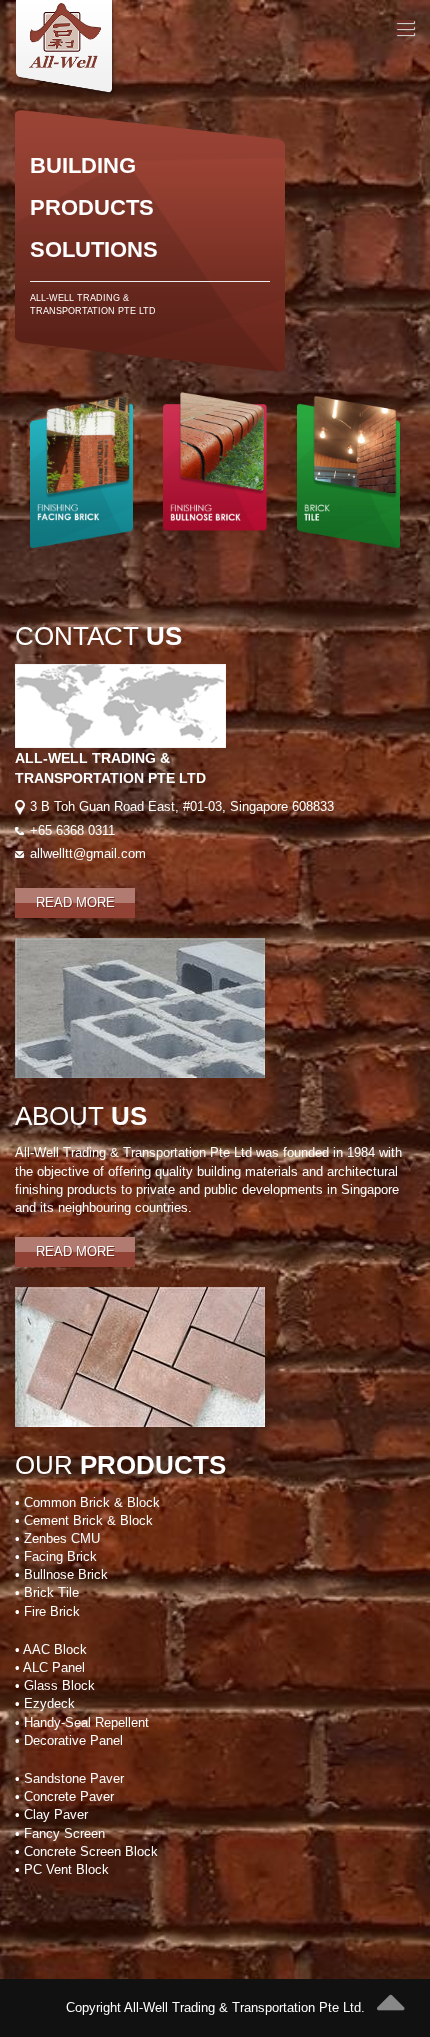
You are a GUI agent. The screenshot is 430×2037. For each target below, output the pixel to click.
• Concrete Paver (64, 1796)
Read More (75, 902)
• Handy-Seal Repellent (82, 1722)
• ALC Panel (50, 1667)
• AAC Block (51, 1649)
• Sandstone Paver (69, 1778)
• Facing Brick (56, 1556)
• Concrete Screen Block (86, 1851)
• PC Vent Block (62, 1869)
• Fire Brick (47, 1611)
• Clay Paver (51, 1814)
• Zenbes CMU (57, 1538)
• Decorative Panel (69, 1740)
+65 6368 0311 (72, 830)
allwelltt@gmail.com (88, 853)
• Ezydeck (45, 1703)
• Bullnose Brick (61, 1574)
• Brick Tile (47, 1592)
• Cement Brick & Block (84, 1520)
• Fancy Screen (60, 1833)
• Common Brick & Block (87, 1502)
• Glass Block (55, 1685)
